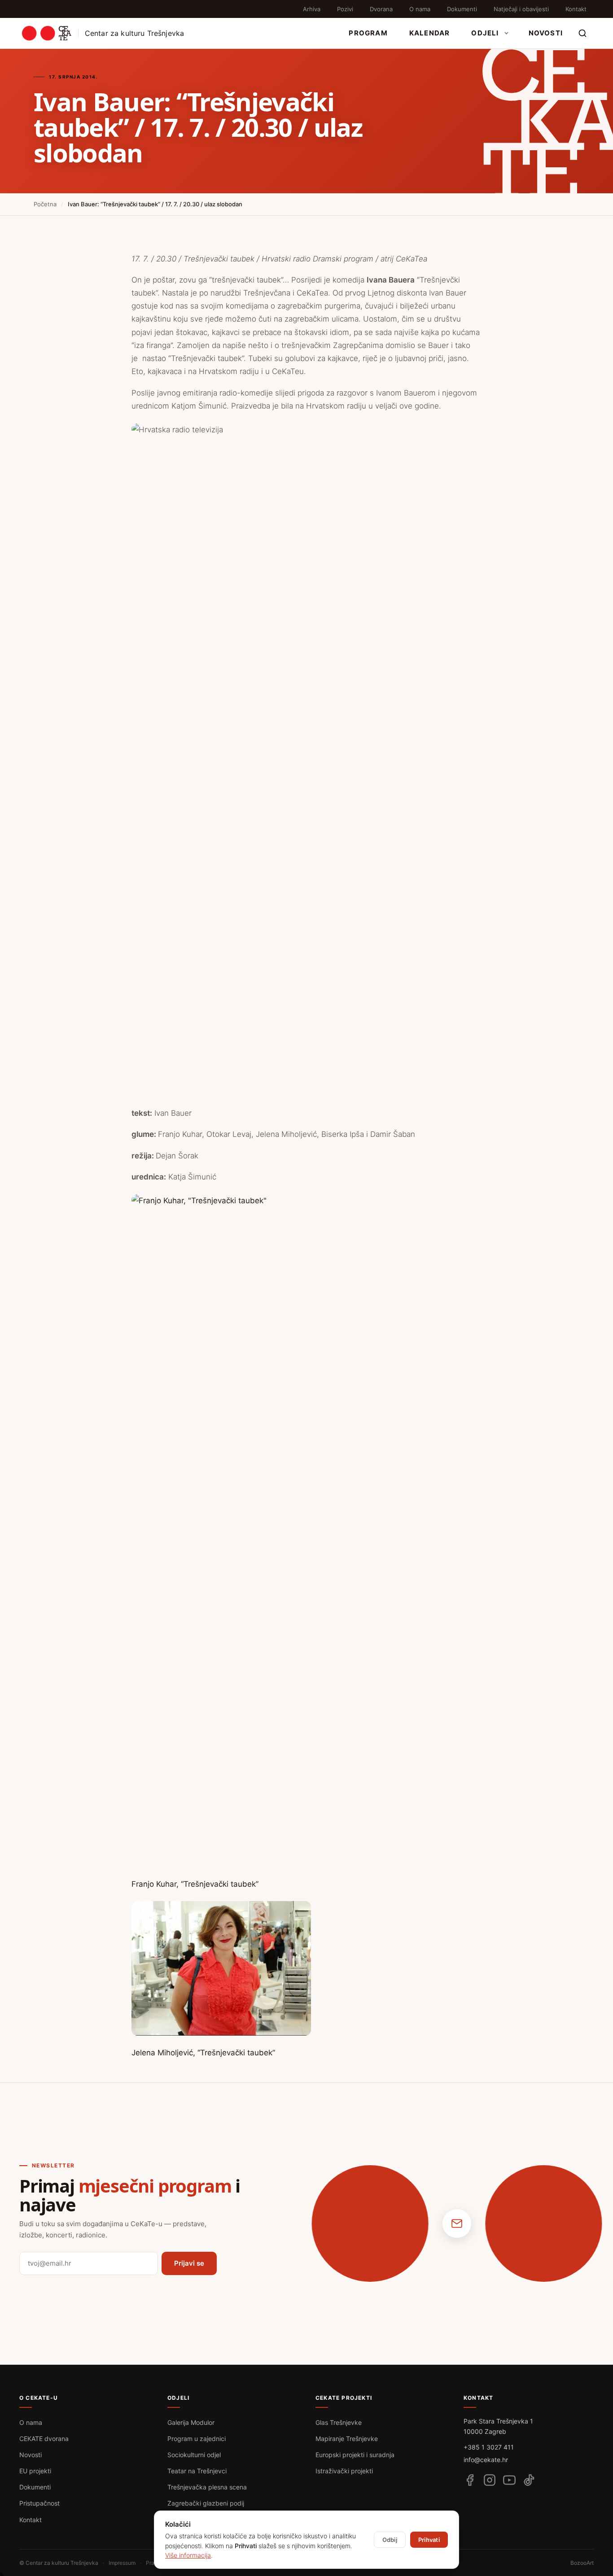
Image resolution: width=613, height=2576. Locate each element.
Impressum (122, 2563)
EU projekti (35, 2471)
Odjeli (485, 33)
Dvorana (381, 9)
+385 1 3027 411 (489, 2447)
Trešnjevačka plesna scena (207, 2487)
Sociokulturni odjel (194, 2455)
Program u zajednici (197, 2439)
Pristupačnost (39, 2503)
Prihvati (429, 2540)
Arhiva (312, 9)
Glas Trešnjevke (339, 2422)
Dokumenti (462, 9)
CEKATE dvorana (44, 2439)
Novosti (546, 33)
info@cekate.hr (486, 2460)
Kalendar (430, 33)
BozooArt (582, 2563)
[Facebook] (470, 2480)
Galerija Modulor (191, 2422)
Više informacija (188, 2555)
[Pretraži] (582, 33)
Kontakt (576, 9)
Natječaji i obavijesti (521, 9)
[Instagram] (490, 2480)
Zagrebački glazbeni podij (206, 2503)
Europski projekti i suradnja (355, 2455)
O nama (420, 9)
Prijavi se (189, 2263)
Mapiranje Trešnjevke (347, 2439)
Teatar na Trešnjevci (197, 2471)
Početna (45, 204)
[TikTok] (529, 2480)
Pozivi (345, 9)
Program (368, 33)
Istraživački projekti (344, 2471)
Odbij (390, 2540)
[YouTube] (509, 2480)
